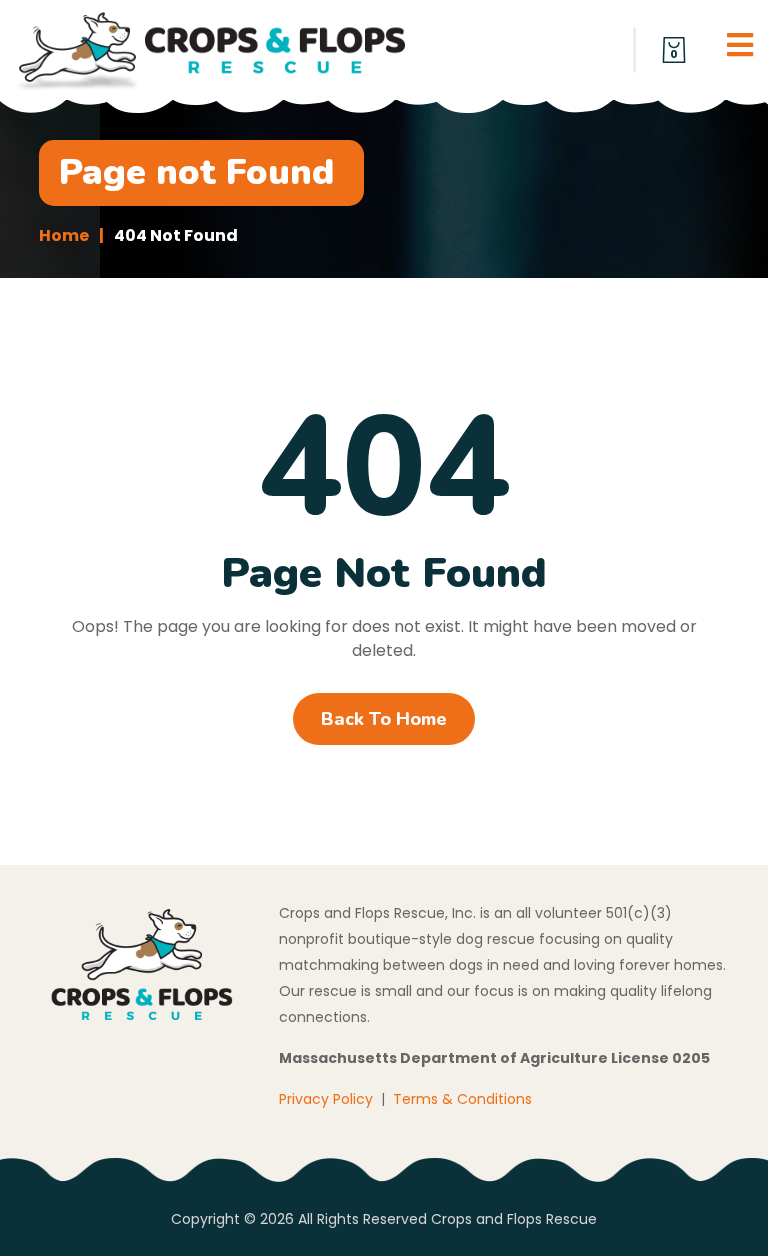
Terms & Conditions (462, 1099)
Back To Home (384, 719)
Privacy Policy (326, 1099)
